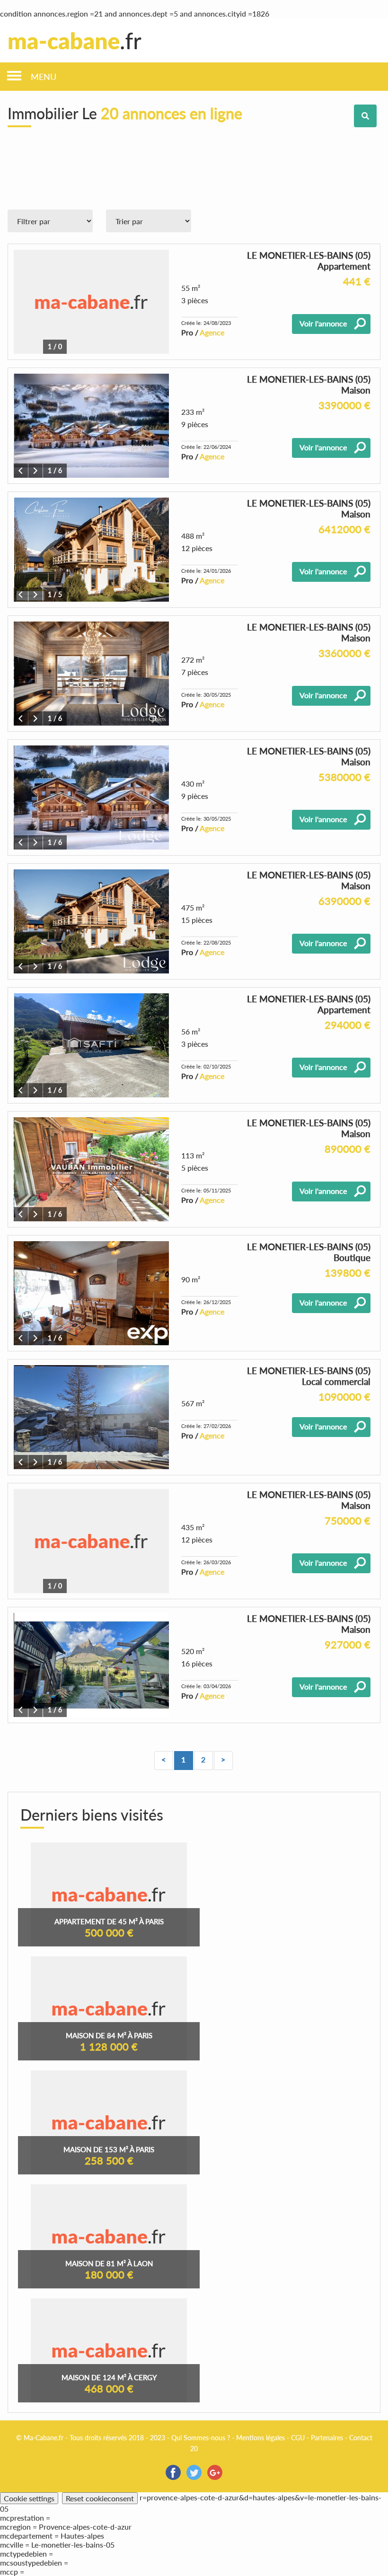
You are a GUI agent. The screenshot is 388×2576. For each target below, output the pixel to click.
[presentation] (21, 471)
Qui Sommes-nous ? (201, 2438)
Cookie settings (29, 2498)
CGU (298, 2438)
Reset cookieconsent (100, 2498)
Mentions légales (260, 2438)
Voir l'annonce (323, 323)
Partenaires (327, 2438)
